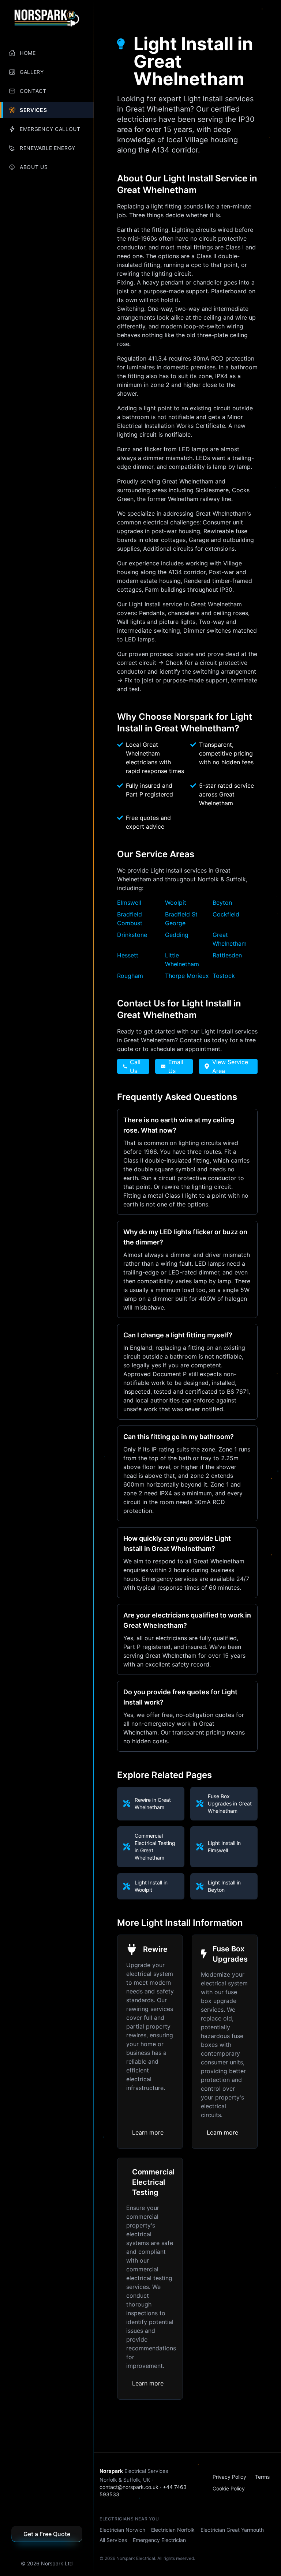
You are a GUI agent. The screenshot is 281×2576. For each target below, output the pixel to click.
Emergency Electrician (159, 2540)
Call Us (135, 1066)
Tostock (224, 976)
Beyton (222, 903)
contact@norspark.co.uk (129, 2487)
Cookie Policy (229, 2488)
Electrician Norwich (122, 2530)
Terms (262, 2477)
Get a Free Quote (47, 2534)
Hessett (128, 955)
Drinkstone (132, 935)
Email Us (176, 1066)
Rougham (130, 976)
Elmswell (129, 903)
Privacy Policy (229, 2477)
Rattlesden (227, 955)
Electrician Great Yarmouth (232, 2530)
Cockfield (226, 914)
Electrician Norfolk (173, 2530)
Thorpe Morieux (187, 976)
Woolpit (176, 903)
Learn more (148, 2132)
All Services (113, 2540)
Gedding (177, 935)
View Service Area (230, 1066)
